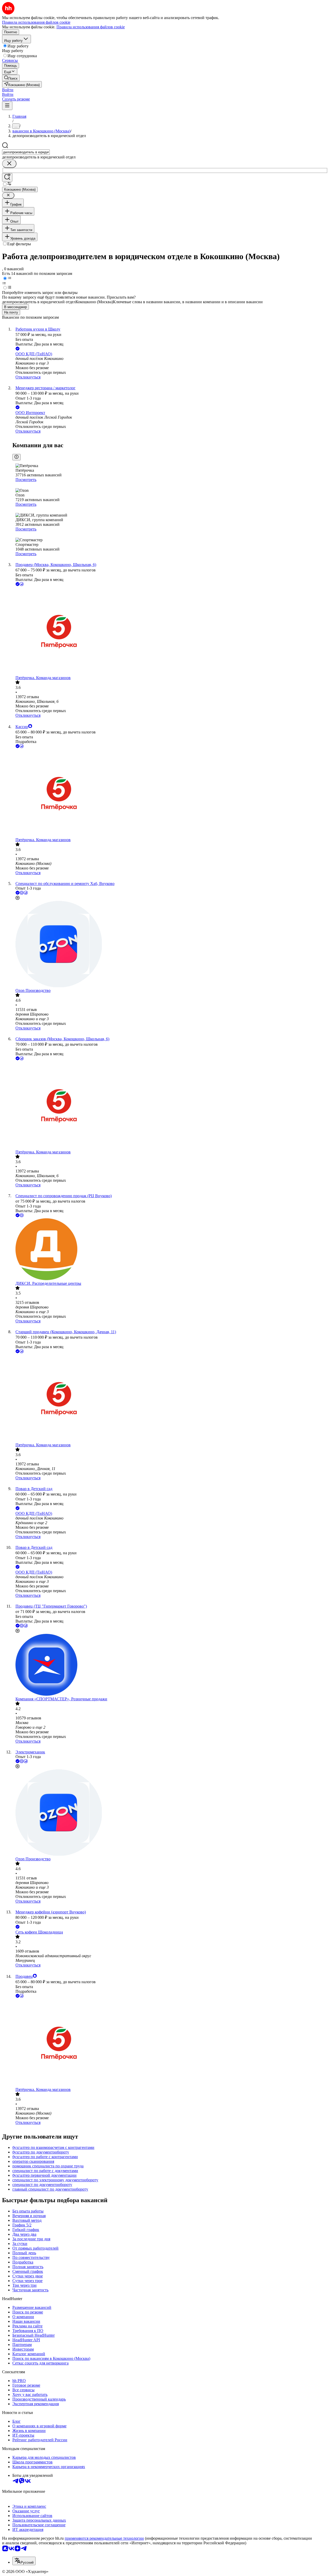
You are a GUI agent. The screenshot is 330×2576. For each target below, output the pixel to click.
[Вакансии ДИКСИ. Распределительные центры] (170, 1250)
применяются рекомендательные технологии (104, 2538)
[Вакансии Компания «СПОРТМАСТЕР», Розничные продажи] (170, 1665)
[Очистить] (9, 164)
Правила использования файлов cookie (91, 27)
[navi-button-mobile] (7, 106)
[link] (11, 78)
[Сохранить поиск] (7, 177)
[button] (8, 90)
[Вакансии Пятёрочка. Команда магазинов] (170, 631)
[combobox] (26, 152)
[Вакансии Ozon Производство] (170, 945)
